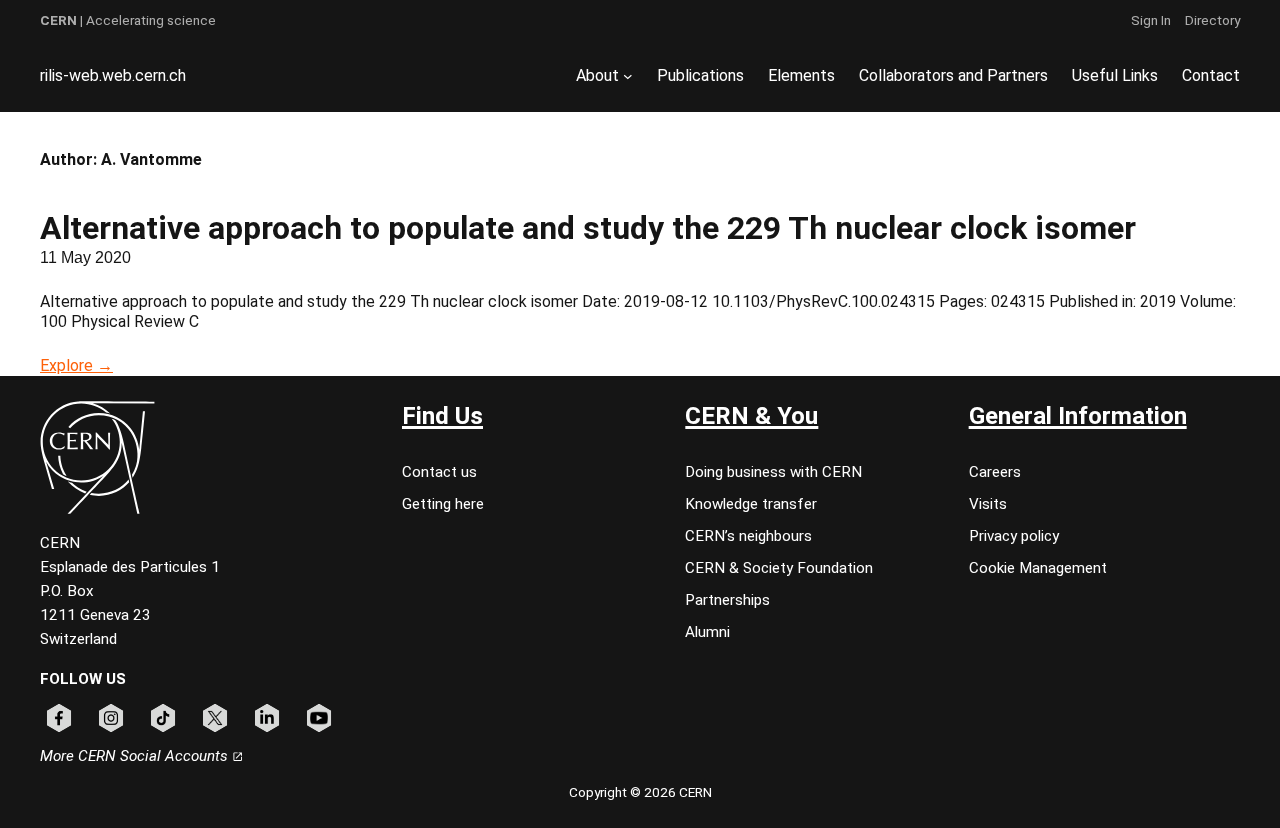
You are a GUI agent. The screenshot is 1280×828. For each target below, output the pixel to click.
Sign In (1151, 20)
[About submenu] (628, 76)
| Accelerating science (128, 20)
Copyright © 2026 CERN (640, 792)
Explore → (76, 365)
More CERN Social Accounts (136, 756)
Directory (1212, 20)
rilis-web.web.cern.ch (113, 75)
